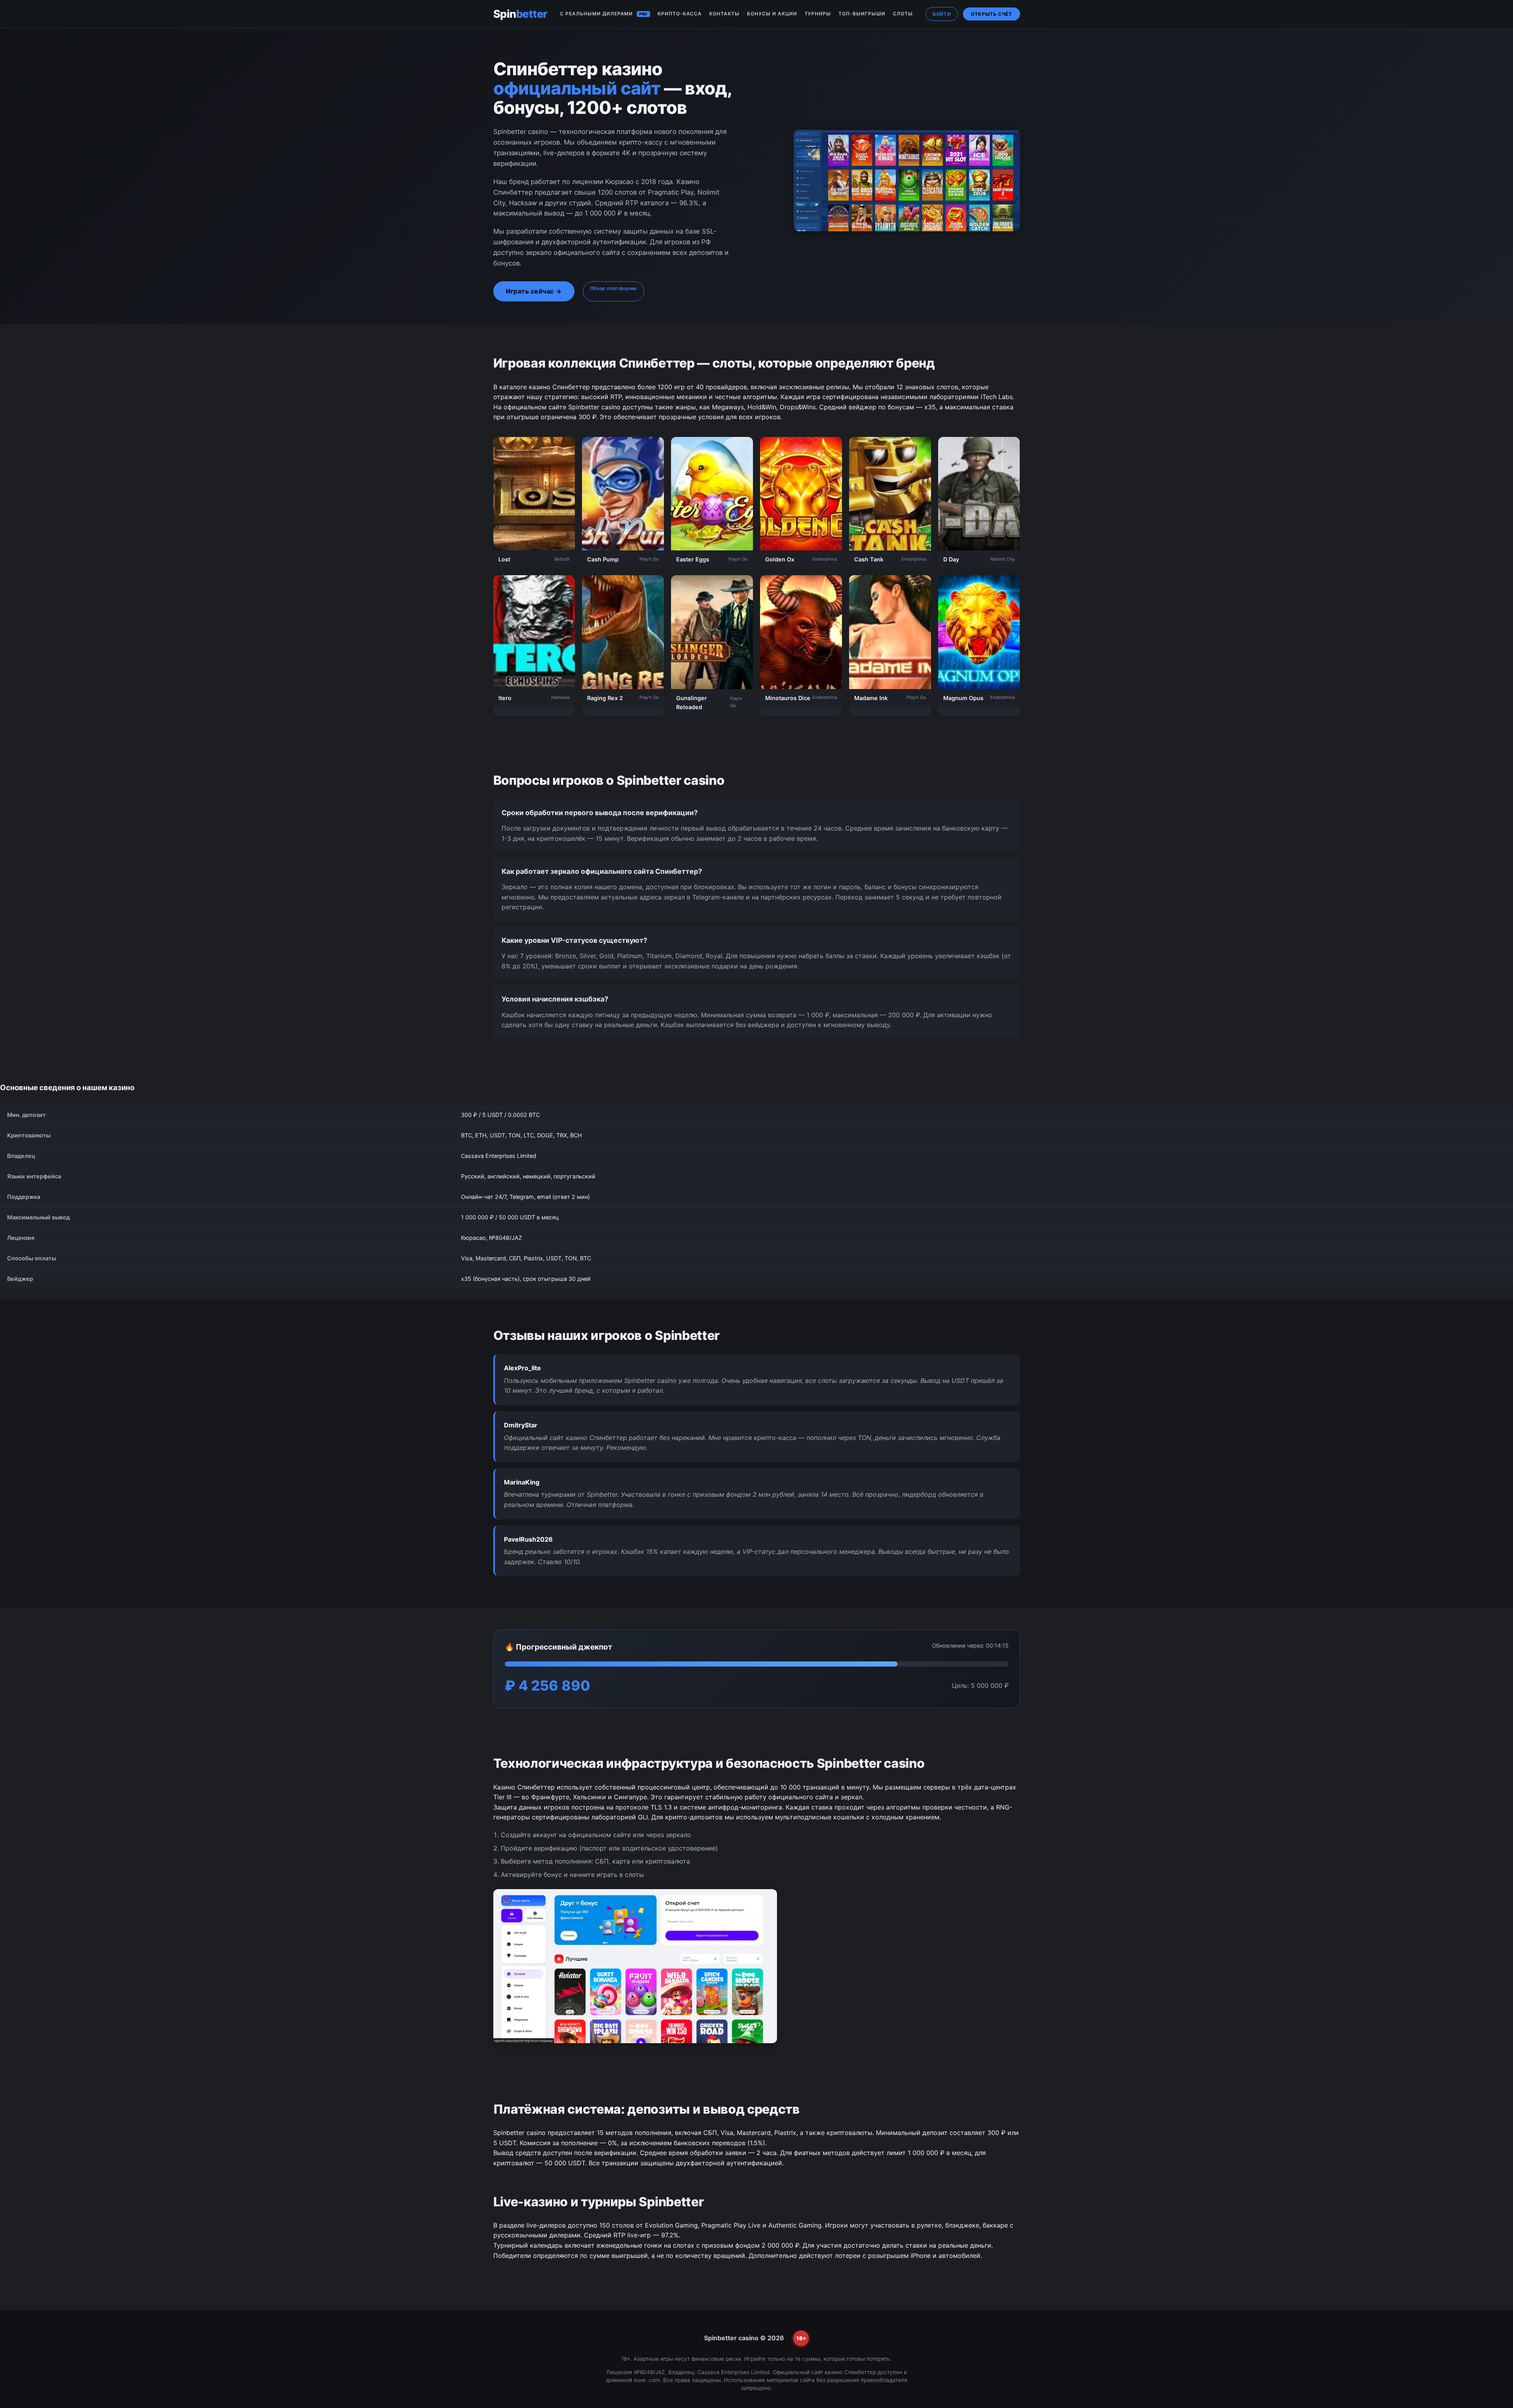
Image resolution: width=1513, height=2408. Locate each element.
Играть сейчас (530, 291)
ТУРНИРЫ (818, 14)
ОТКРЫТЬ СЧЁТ (991, 14)
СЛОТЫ (903, 14)
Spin (520, 14)
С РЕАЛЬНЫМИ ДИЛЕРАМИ (604, 14)
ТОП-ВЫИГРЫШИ (862, 14)
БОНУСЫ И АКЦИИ (772, 14)
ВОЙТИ (942, 14)
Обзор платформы (613, 288)
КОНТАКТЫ (724, 14)
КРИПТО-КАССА (680, 14)
